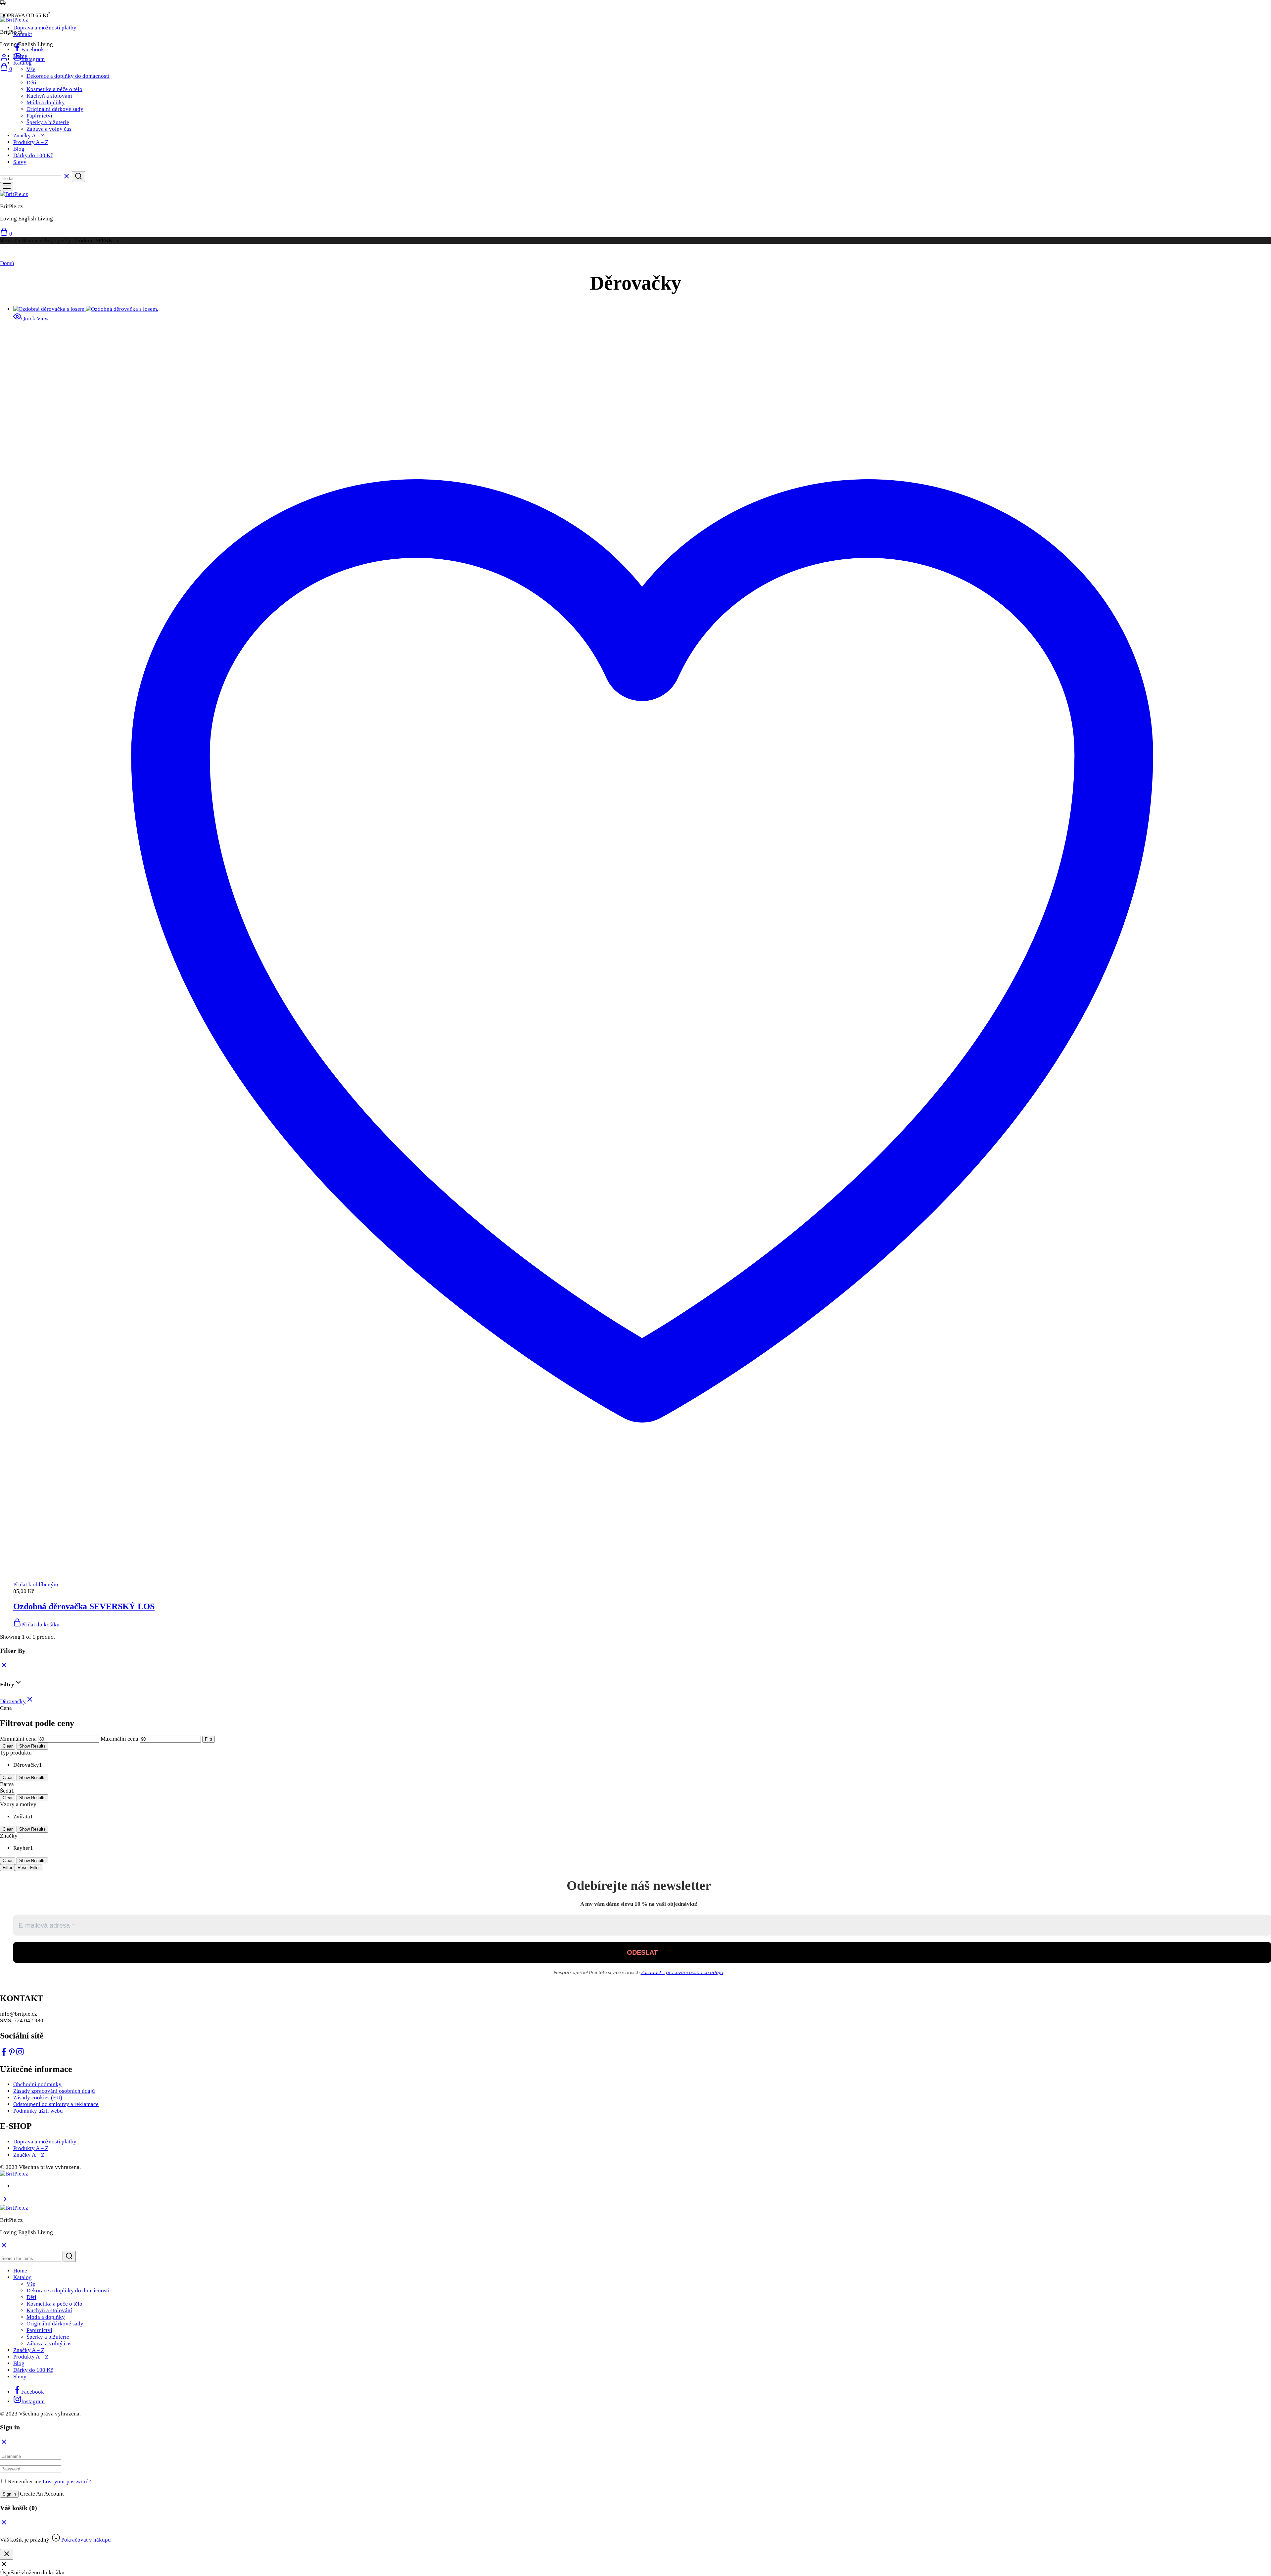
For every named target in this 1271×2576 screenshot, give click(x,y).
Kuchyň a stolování (49, 96)
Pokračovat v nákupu (86, 2540)
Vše (31, 69)
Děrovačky (13, 1701)
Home (20, 56)
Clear (8, 1746)
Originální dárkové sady (55, 109)
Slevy (20, 162)
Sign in (9, 2494)
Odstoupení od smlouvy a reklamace (56, 2104)
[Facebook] (4, 2054)
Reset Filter (29, 1868)
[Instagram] (20, 2054)
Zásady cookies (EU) (38, 2098)
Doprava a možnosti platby (45, 28)
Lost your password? (67, 2482)
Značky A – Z (29, 136)
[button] (36, 1625)
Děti (31, 83)
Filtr (209, 1739)
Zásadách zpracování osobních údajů (682, 1972)
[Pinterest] (12, 2054)
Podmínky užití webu (38, 2111)
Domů (7, 263)
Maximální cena (119, 1739)
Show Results (32, 1746)
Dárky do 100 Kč (33, 155)
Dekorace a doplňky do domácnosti (68, 76)
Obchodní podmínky (37, 2084)
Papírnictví (39, 116)
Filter (7, 1868)
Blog (19, 149)
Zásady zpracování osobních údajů (54, 2091)
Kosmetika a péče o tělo (54, 89)
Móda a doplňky (46, 102)
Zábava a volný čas (49, 129)
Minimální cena (18, 1739)
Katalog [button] (23, 63)
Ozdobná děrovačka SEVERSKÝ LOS (84, 1606)
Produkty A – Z (31, 142)
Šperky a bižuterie (48, 122)
